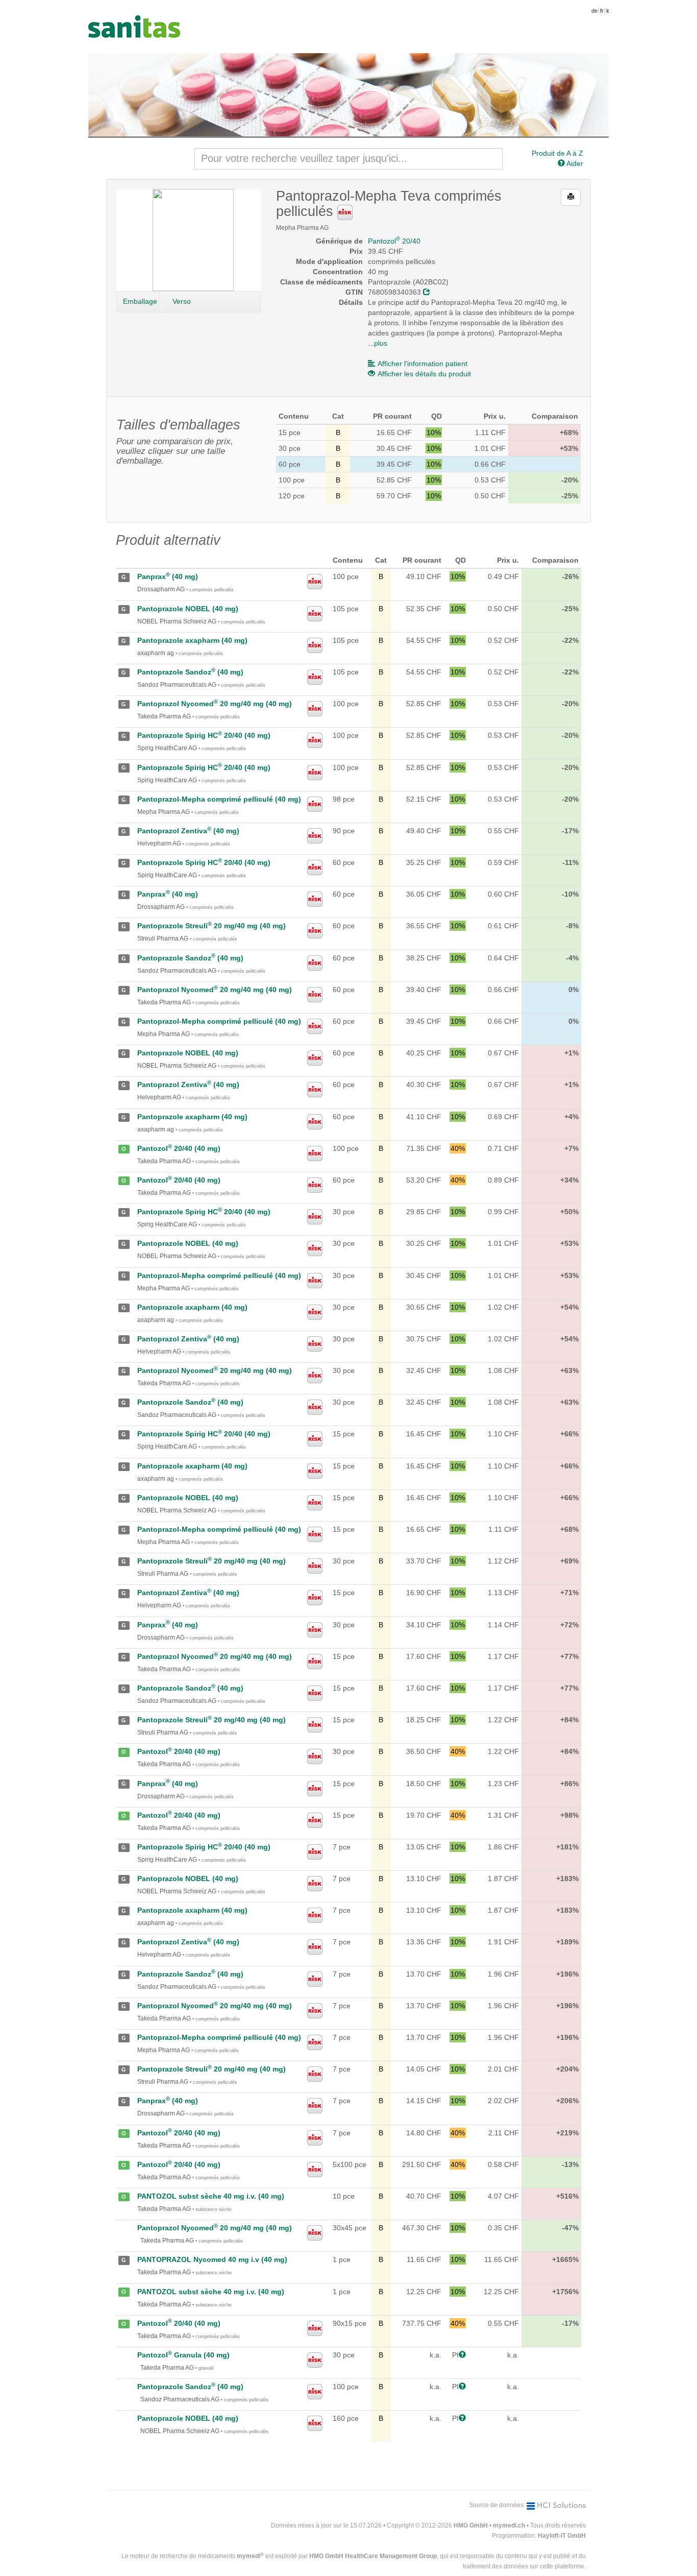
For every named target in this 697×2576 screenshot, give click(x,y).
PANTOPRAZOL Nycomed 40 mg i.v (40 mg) (212, 2259)
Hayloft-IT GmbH (562, 2536)
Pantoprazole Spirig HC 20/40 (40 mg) (204, 735)
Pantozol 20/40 (394, 241)
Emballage (140, 301)
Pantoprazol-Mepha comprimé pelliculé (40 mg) (219, 799)
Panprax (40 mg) (168, 576)
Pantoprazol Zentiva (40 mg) (188, 831)
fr (602, 11)
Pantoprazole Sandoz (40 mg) (190, 672)
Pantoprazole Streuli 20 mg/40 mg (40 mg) (211, 926)
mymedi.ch (509, 2525)
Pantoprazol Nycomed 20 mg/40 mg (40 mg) (215, 704)
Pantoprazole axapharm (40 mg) (192, 640)
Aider (574, 163)
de (594, 11)
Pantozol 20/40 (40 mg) (179, 1148)
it (607, 11)
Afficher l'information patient (422, 364)
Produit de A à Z (557, 153)
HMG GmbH (471, 2525)
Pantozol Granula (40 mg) (183, 2355)
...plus (378, 343)
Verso (182, 301)
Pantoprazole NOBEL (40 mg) (188, 609)
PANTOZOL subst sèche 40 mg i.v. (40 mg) (211, 2196)
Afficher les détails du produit (424, 374)
